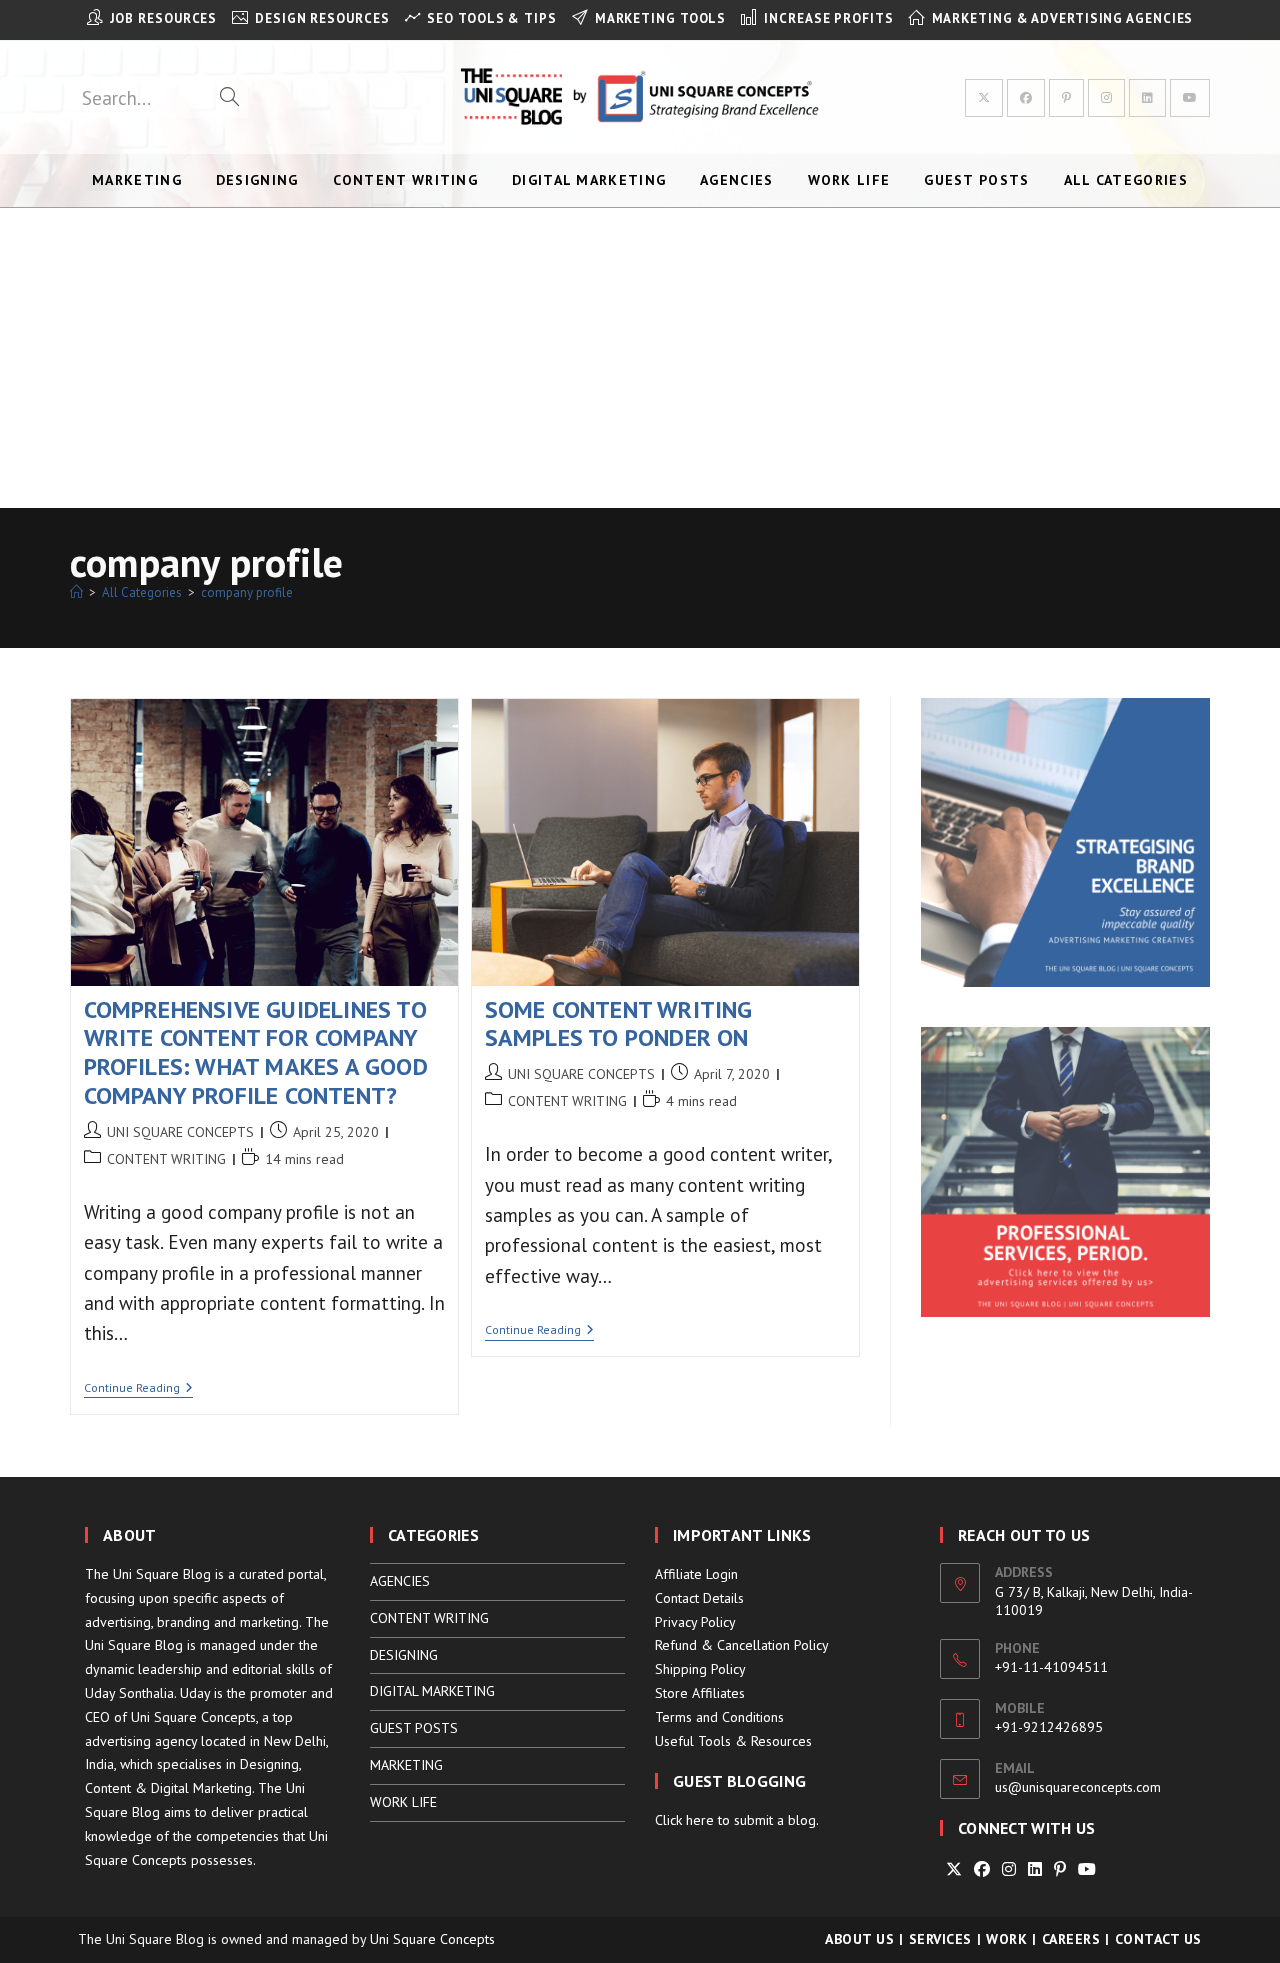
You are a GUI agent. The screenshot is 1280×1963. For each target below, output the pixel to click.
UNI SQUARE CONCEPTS (180, 1132)
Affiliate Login (696, 1574)
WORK (1006, 1939)
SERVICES (940, 1939)
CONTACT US (1158, 1939)
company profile (247, 592)
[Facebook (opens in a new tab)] (1026, 98)
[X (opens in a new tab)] (984, 98)
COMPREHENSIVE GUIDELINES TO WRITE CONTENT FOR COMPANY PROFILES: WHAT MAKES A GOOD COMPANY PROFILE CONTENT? (256, 1052)
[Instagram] (1009, 1869)
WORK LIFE (403, 1802)
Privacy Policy (695, 1622)
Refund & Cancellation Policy (742, 1645)
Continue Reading (138, 1389)
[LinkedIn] (1035, 1869)
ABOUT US (859, 1939)
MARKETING (406, 1765)
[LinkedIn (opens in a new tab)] (1147, 98)
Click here (684, 1820)
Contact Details (699, 1598)
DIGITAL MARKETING (432, 1691)
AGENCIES (400, 1581)
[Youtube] (1087, 1869)
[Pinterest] (1060, 1869)
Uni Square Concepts (432, 1939)
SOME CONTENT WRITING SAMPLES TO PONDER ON (619, 1024)
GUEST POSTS (414, 1728)
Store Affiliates (700, 1693)
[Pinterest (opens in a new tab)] (1066, 98)
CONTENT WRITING (166, 1159)
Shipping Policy (700, 1669)
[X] (954, 1869)
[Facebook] (982, 1869)
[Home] (76, 592)
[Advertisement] (640, 358)
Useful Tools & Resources (733, 1741)
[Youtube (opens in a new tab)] (1190, 98)
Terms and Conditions (719, 1717)
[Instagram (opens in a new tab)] (1106, 98)
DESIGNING (404, 1655)
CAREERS (1071, 1939)
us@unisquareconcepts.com (1078, 1787)
